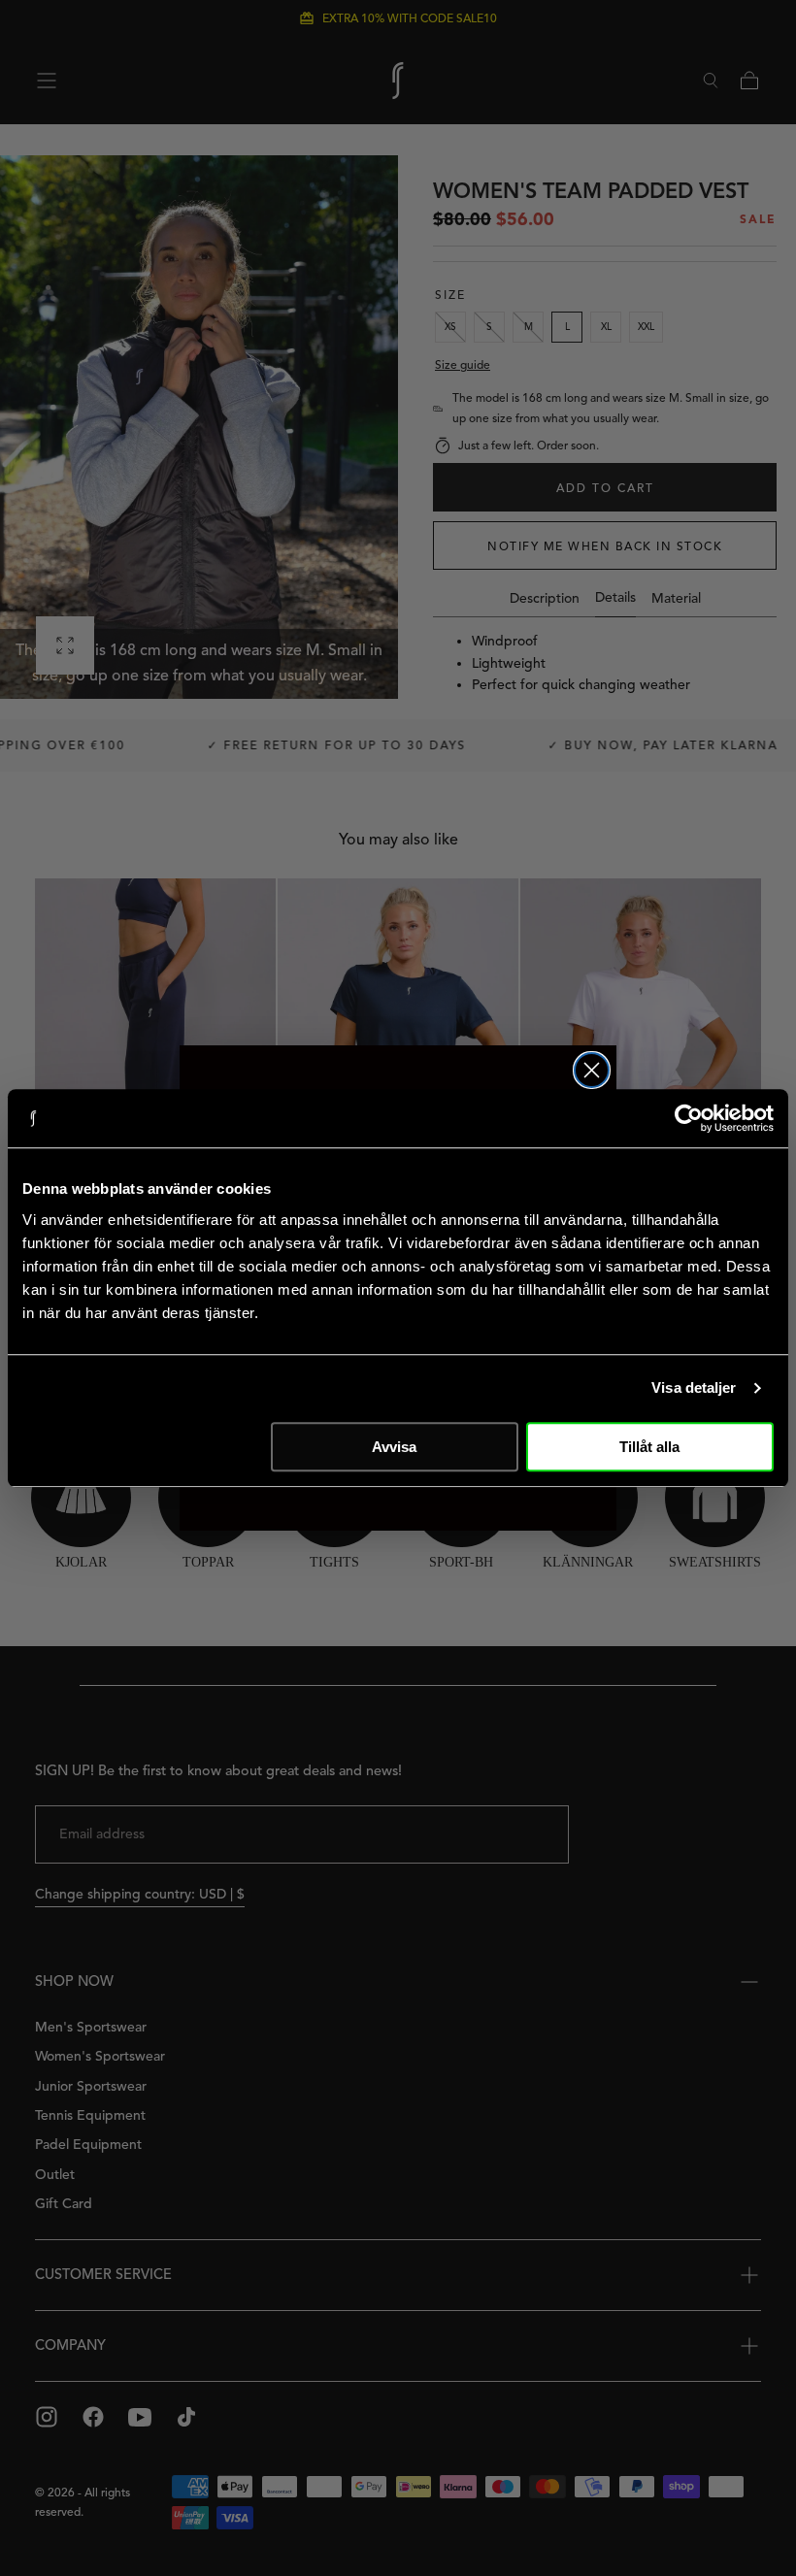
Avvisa (394, 1447)
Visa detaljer (694, 1387)
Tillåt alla (649, 1447)
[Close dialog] (592, 1070)
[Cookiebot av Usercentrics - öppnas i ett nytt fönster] (689, 1118)
